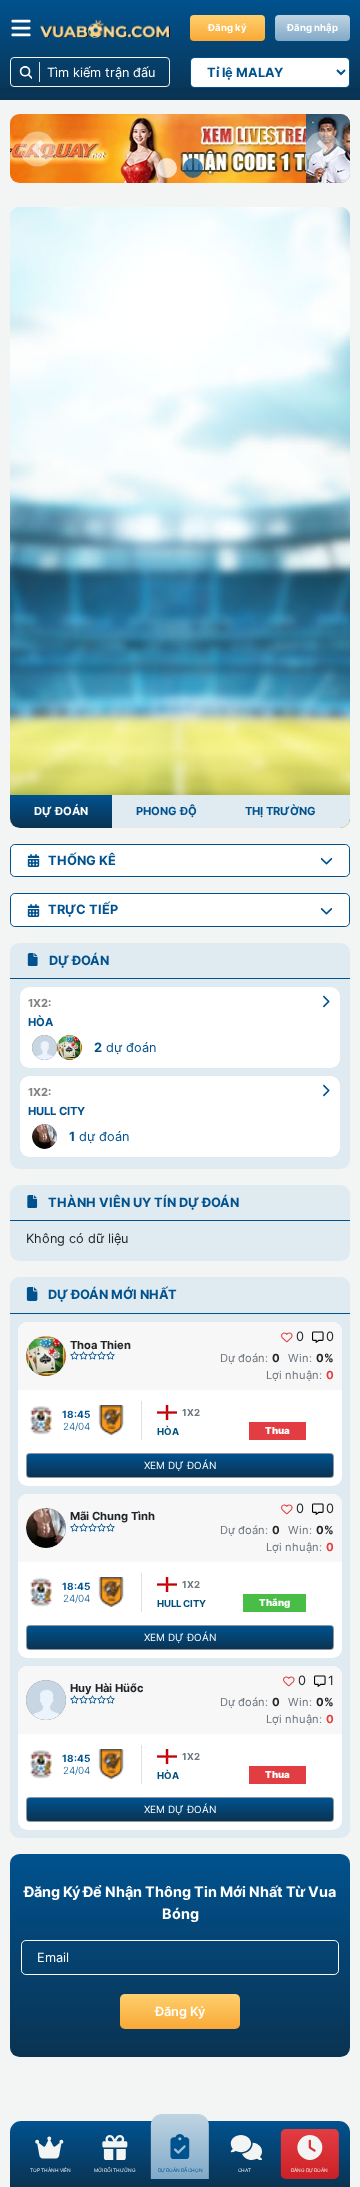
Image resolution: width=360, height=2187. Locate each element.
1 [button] (331, 1681)
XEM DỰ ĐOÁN (180, 1465)
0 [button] (300, 1337)
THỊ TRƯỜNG (280, 811)
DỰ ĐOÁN (61, 811)
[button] (37, 148)
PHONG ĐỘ (166, 811)
